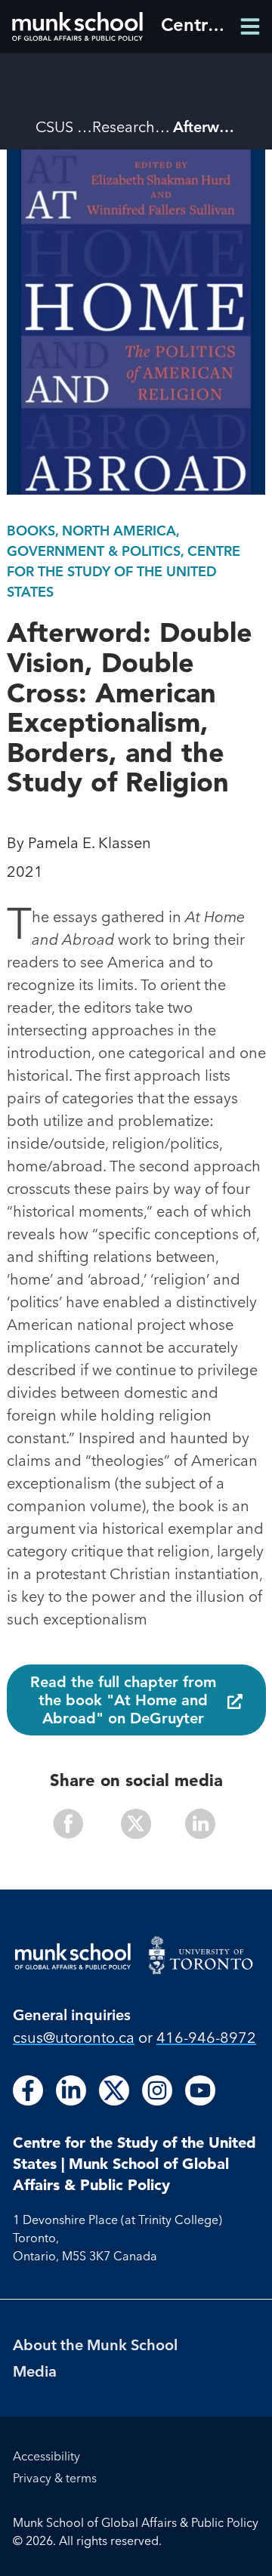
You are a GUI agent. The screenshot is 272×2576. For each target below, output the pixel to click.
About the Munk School (95, 2345)
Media (35, 2371)
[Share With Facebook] (79, 1826)
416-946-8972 (206, 2037)
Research (124, 126)
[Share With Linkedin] (194, 1826)
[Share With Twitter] (136, 1826)
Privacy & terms (55, 2478)
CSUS (54, 126)
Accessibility (46, 2456)
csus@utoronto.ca (74, 2037)
